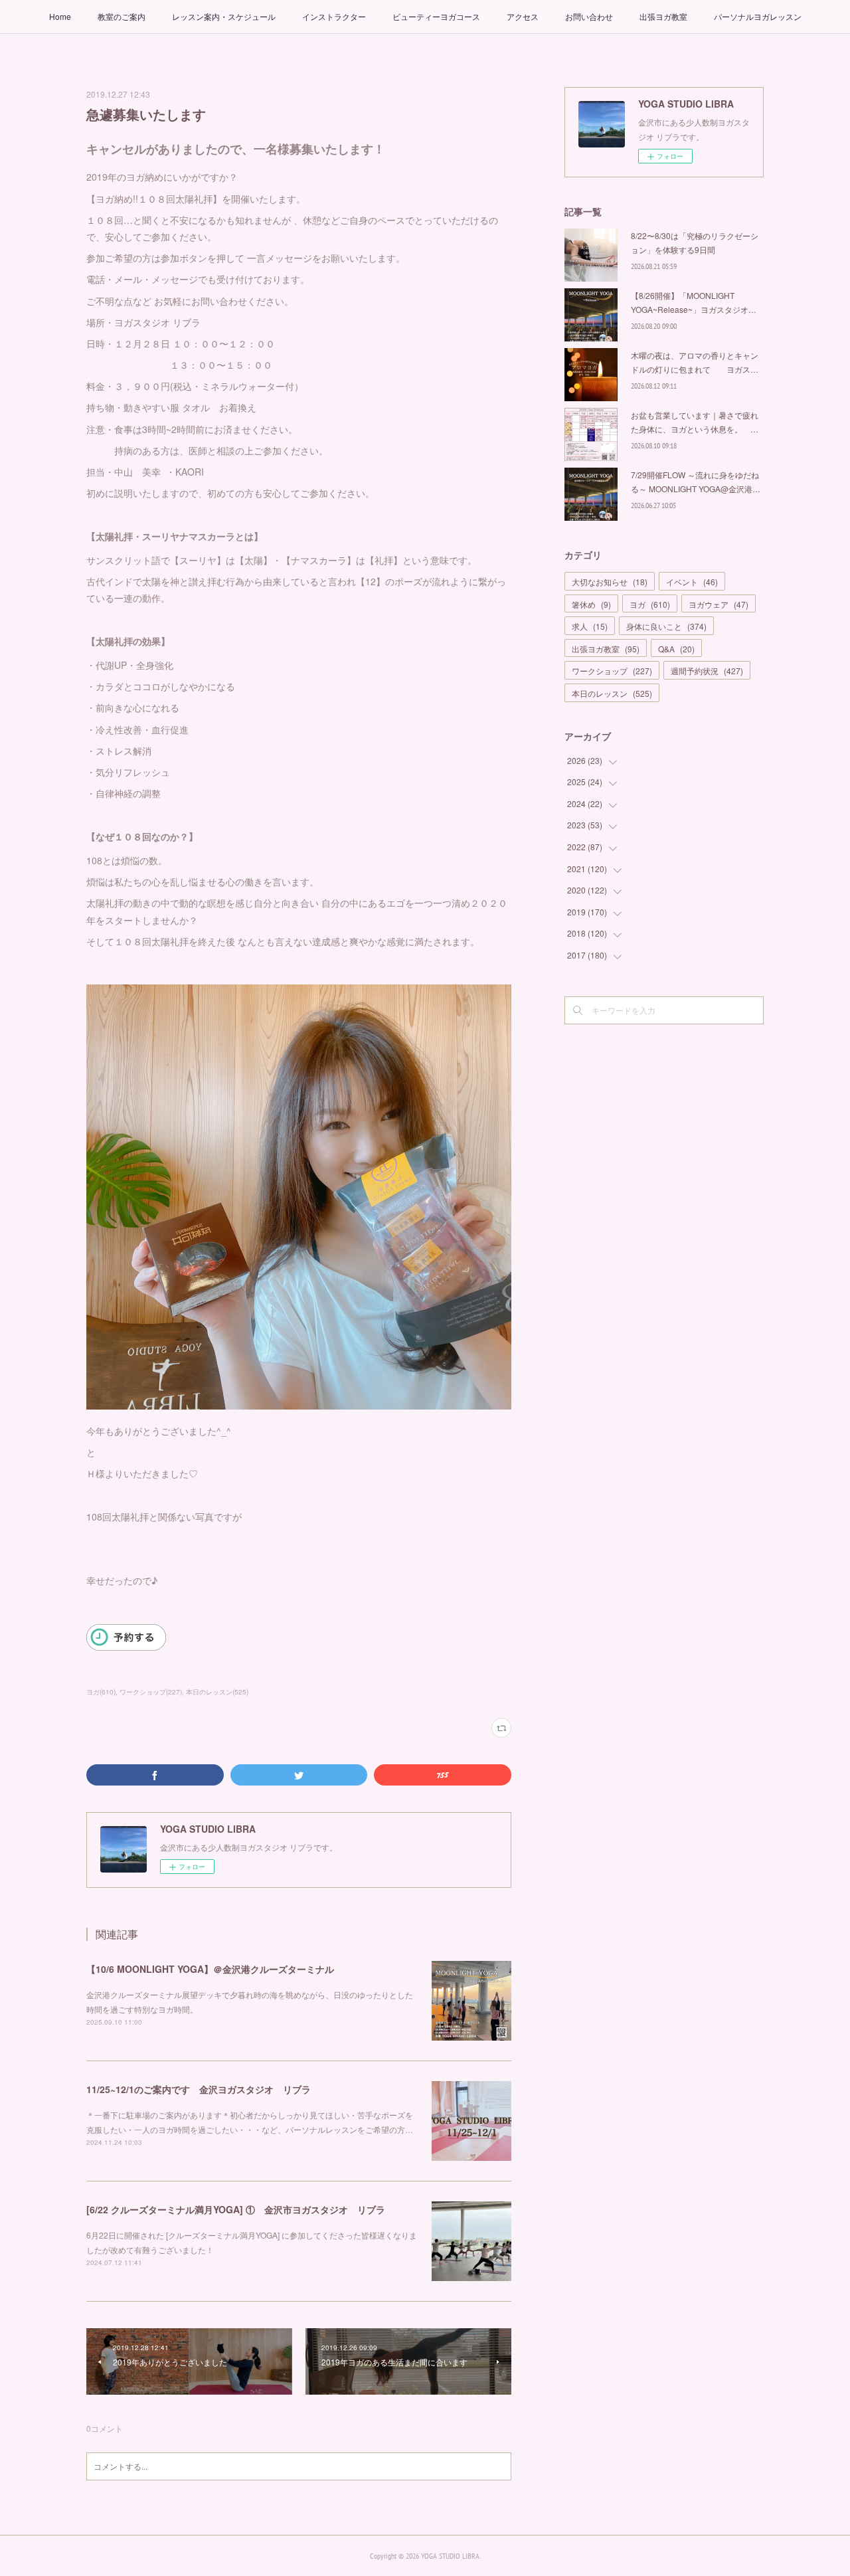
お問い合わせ (589, 16)
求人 (590, 626)
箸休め (591, 604)
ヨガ (650, 604)
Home (60, 16)
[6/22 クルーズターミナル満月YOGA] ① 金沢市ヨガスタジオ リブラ (236, 2209)
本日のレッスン (612, 693)
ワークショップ (612, 671)
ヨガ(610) (101, 1692)
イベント (692, 582)
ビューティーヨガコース (436, 16)
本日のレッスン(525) (217, 1692)
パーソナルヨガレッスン (758, 16)
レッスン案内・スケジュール (224, 16)
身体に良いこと (666, 626)
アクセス (523, 16)
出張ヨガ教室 (663, 16)
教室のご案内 (122, 16)
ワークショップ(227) (151, 1692)
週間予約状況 (707, 671)
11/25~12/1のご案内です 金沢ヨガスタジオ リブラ (199, 2089)
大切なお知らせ (610, 582)
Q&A (676, 649)
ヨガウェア (719, 604)
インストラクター (334, 16)
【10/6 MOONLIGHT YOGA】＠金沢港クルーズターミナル (210, 1969)
